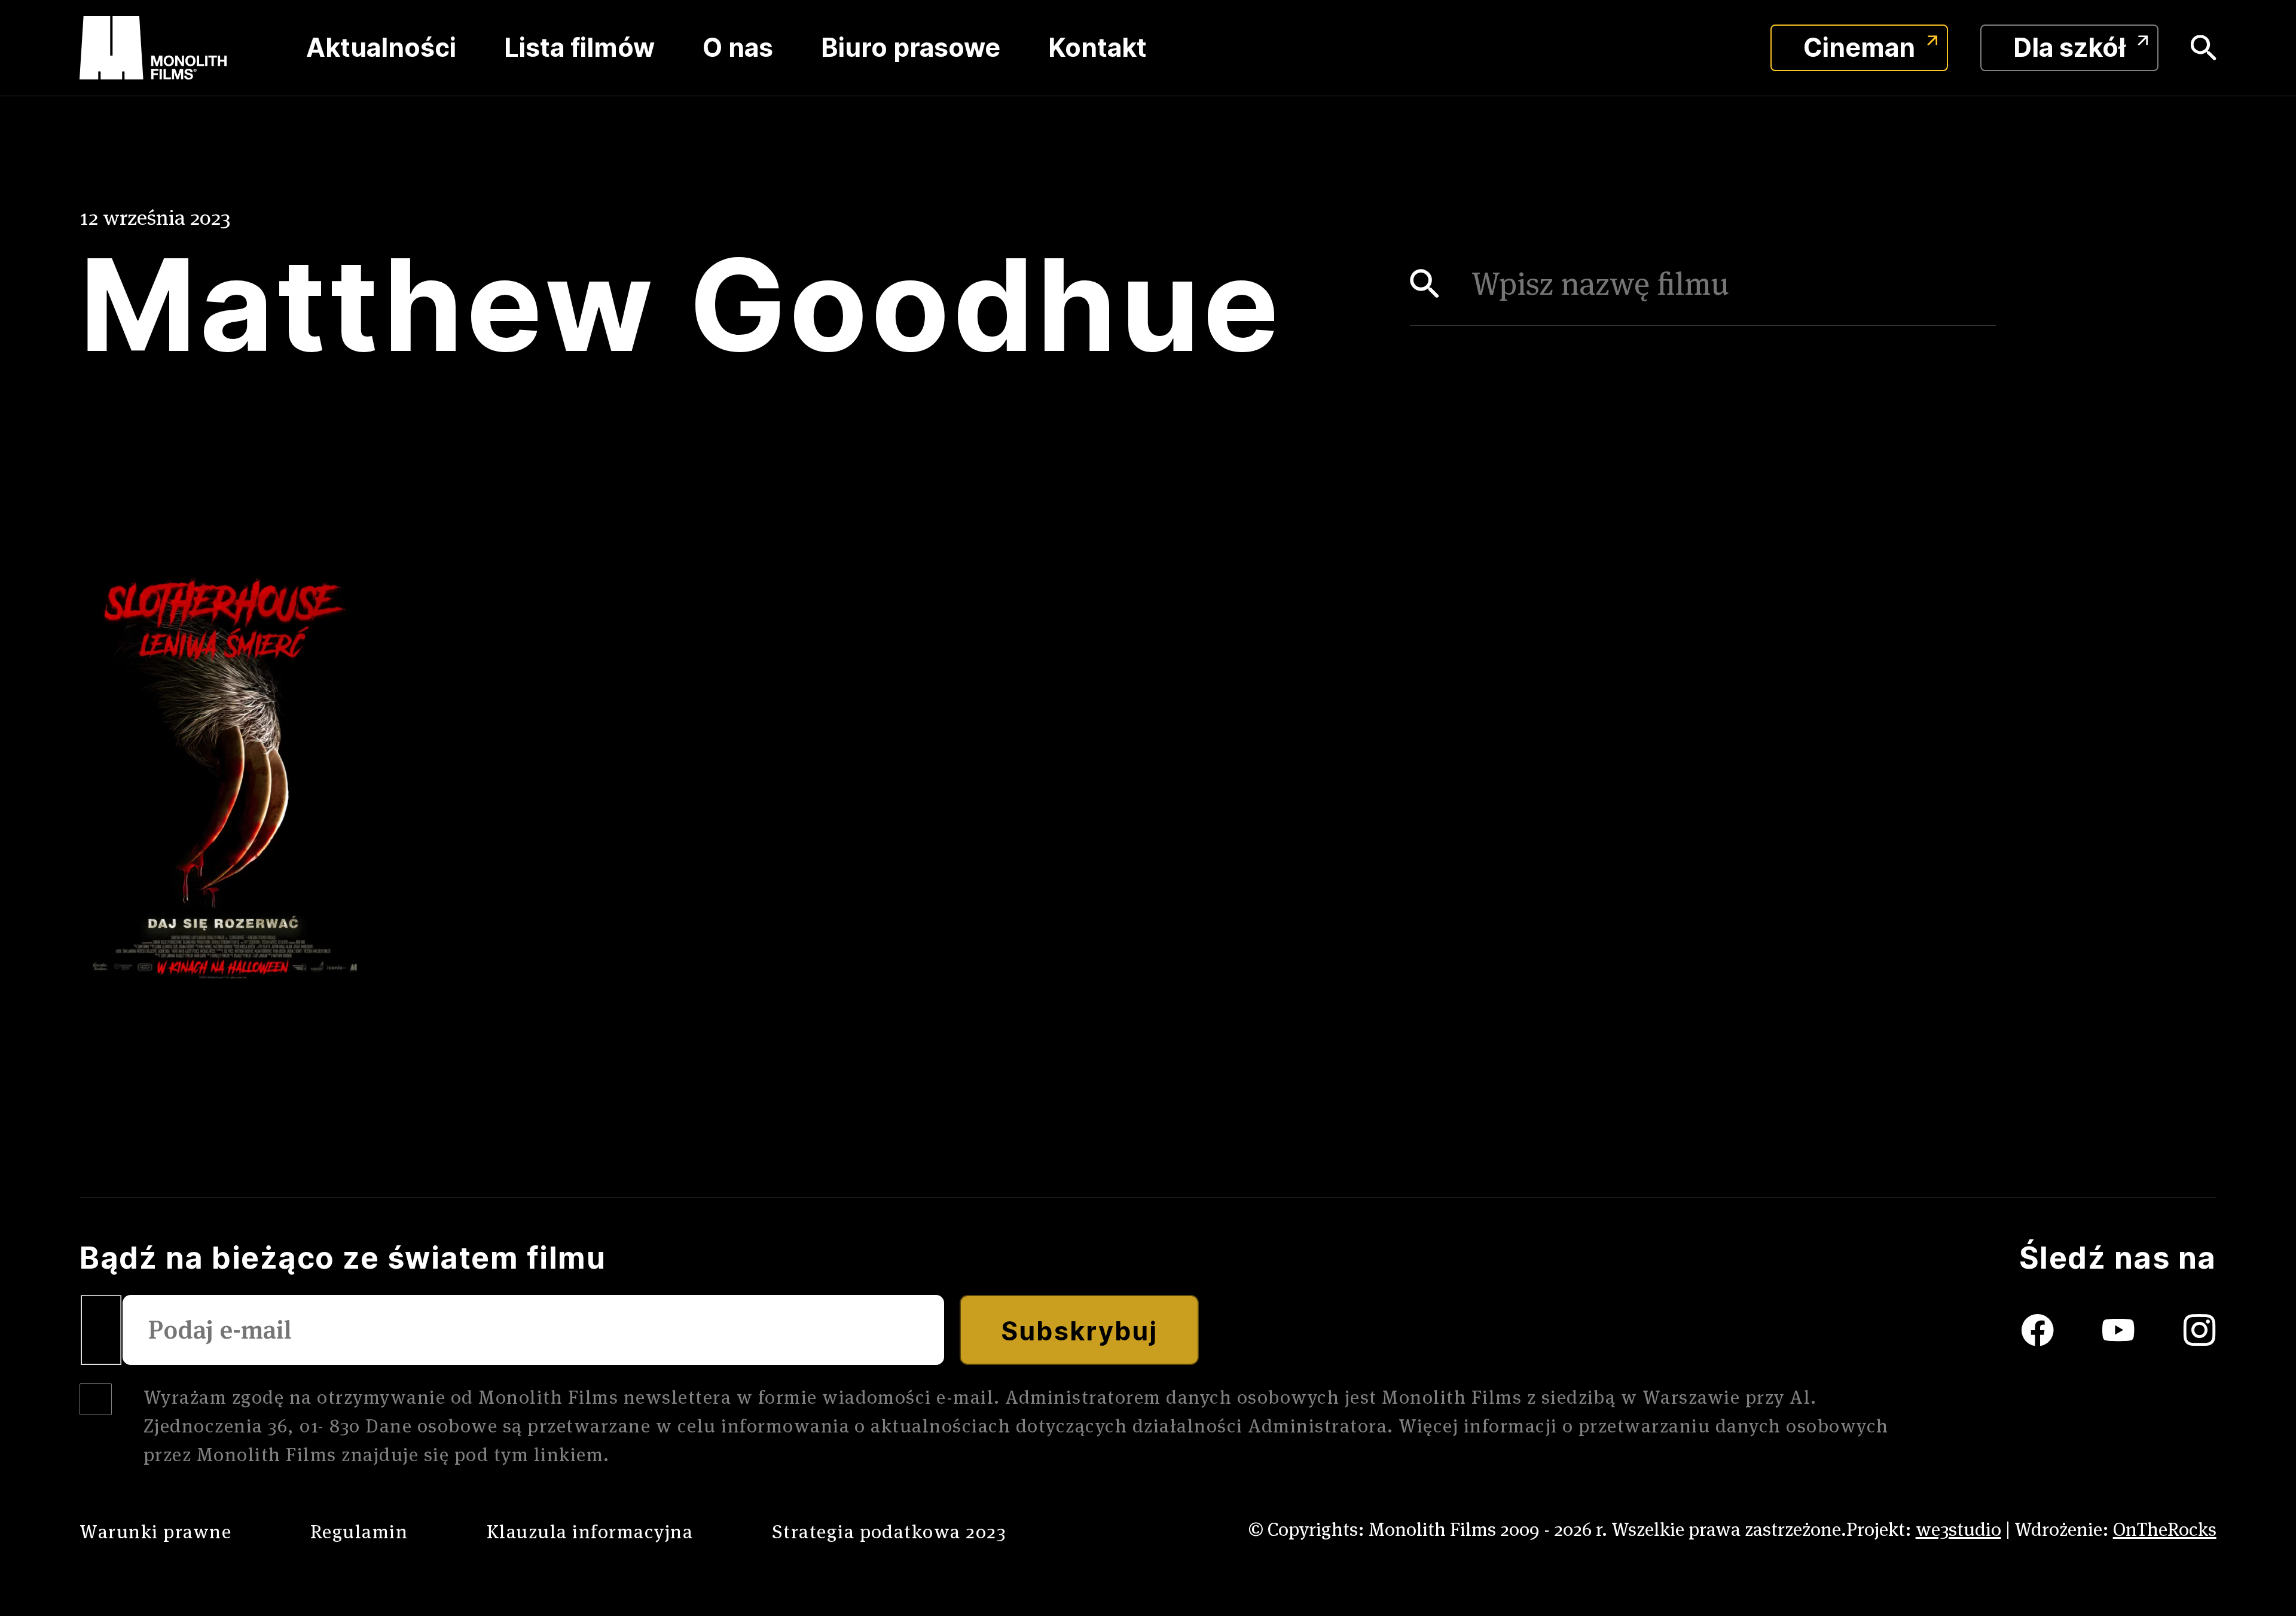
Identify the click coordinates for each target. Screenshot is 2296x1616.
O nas (738, 48)
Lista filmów (579, 48)
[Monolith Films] (153, 48)
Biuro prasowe (911, 48)
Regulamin (359, 1531)
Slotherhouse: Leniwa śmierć (201, 1015)
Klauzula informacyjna (590, 1531)
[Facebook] (2008, 1330)
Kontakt (1097, 48)
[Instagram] (2200, 1330)
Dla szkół (2069, 48)
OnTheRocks (2165, 1529)
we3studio (1958, 1529)
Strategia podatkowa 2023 (889, 1531)
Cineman (1859, 48)
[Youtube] (2143, 1330)
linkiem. (572, 1454)
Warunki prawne (155, 1531)
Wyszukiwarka (2204, 48)
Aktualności (381, 48)
